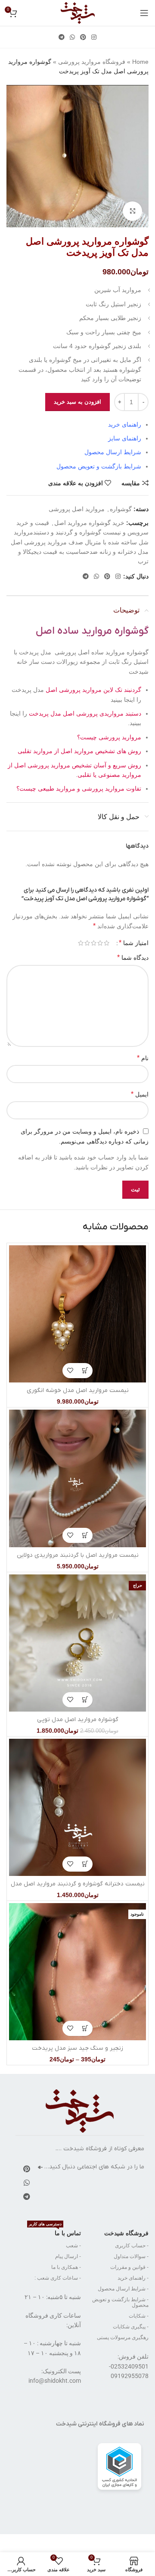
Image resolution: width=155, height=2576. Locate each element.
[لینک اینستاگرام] (94, 37)
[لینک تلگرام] (62, 37)
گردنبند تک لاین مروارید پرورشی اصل (93, 690)
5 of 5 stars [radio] (81, 943)
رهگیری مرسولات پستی (123, 2337)
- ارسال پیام (68, 2256)
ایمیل (140, 1094)
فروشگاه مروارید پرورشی (92, 62)
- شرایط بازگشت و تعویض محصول (120, 2302)
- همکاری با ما (66, 2267)
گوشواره (121, 509)
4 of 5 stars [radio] (87, 943)
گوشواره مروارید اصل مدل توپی (78, 1720)
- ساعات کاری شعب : (58, 2278)
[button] (85, 1371)
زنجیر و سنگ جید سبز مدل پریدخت (77, 2048)
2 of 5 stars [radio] (100, 943)
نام (143, 1058)
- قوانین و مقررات (129, 2267)
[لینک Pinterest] (83, 37)
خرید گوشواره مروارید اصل (89, 523)
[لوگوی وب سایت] (78, 13)
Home (140, 62)
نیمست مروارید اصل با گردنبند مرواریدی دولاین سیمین (78, 1560)
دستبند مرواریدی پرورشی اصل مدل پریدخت (85, 713)
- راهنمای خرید (133, 2278)
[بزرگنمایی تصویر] (132, 211)
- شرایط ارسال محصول (123, 2289)
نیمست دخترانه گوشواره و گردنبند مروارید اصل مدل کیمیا (78, 1888)
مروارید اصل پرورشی (77, 509)
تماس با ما (55, 2231)
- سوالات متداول (131, 2256)
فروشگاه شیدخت (126, 2233)
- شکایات (139, 2316)
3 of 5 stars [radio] (94, 943)
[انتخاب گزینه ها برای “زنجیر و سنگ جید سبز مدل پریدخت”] (85, 2028)
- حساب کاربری (132, 2246)
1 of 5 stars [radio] (107, 943)
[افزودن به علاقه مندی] (70, 1371)
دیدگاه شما (133, 957)
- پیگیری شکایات (131, 2327)
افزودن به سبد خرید (77, 402)
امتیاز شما (134, 943)
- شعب (73, 2246)
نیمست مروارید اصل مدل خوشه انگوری (78, 1390)
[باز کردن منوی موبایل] (144, 13)
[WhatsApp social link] (72, 37)
